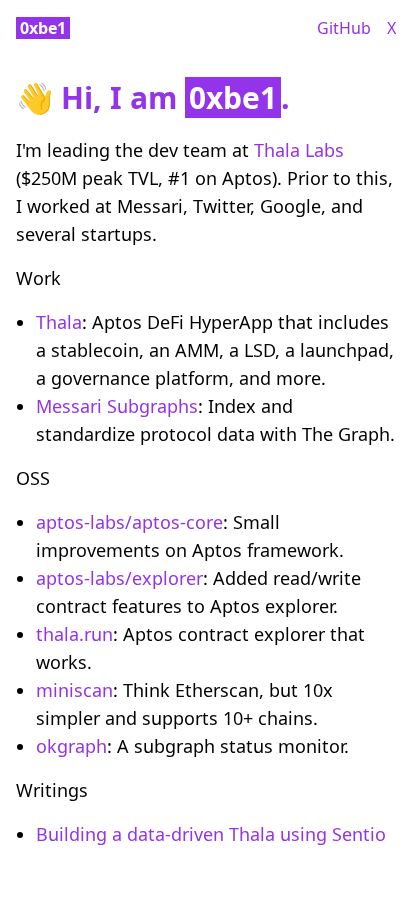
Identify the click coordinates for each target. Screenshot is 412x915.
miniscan (74, 690)
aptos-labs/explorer (119, 578)
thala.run (74, 634)
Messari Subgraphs (117, 406)
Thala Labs (299, 150)
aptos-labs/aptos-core (129, 522)
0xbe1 (43, 28)
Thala (59, 322)
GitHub (344, 28)
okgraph (71, 746)
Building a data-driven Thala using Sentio (211, 834)
